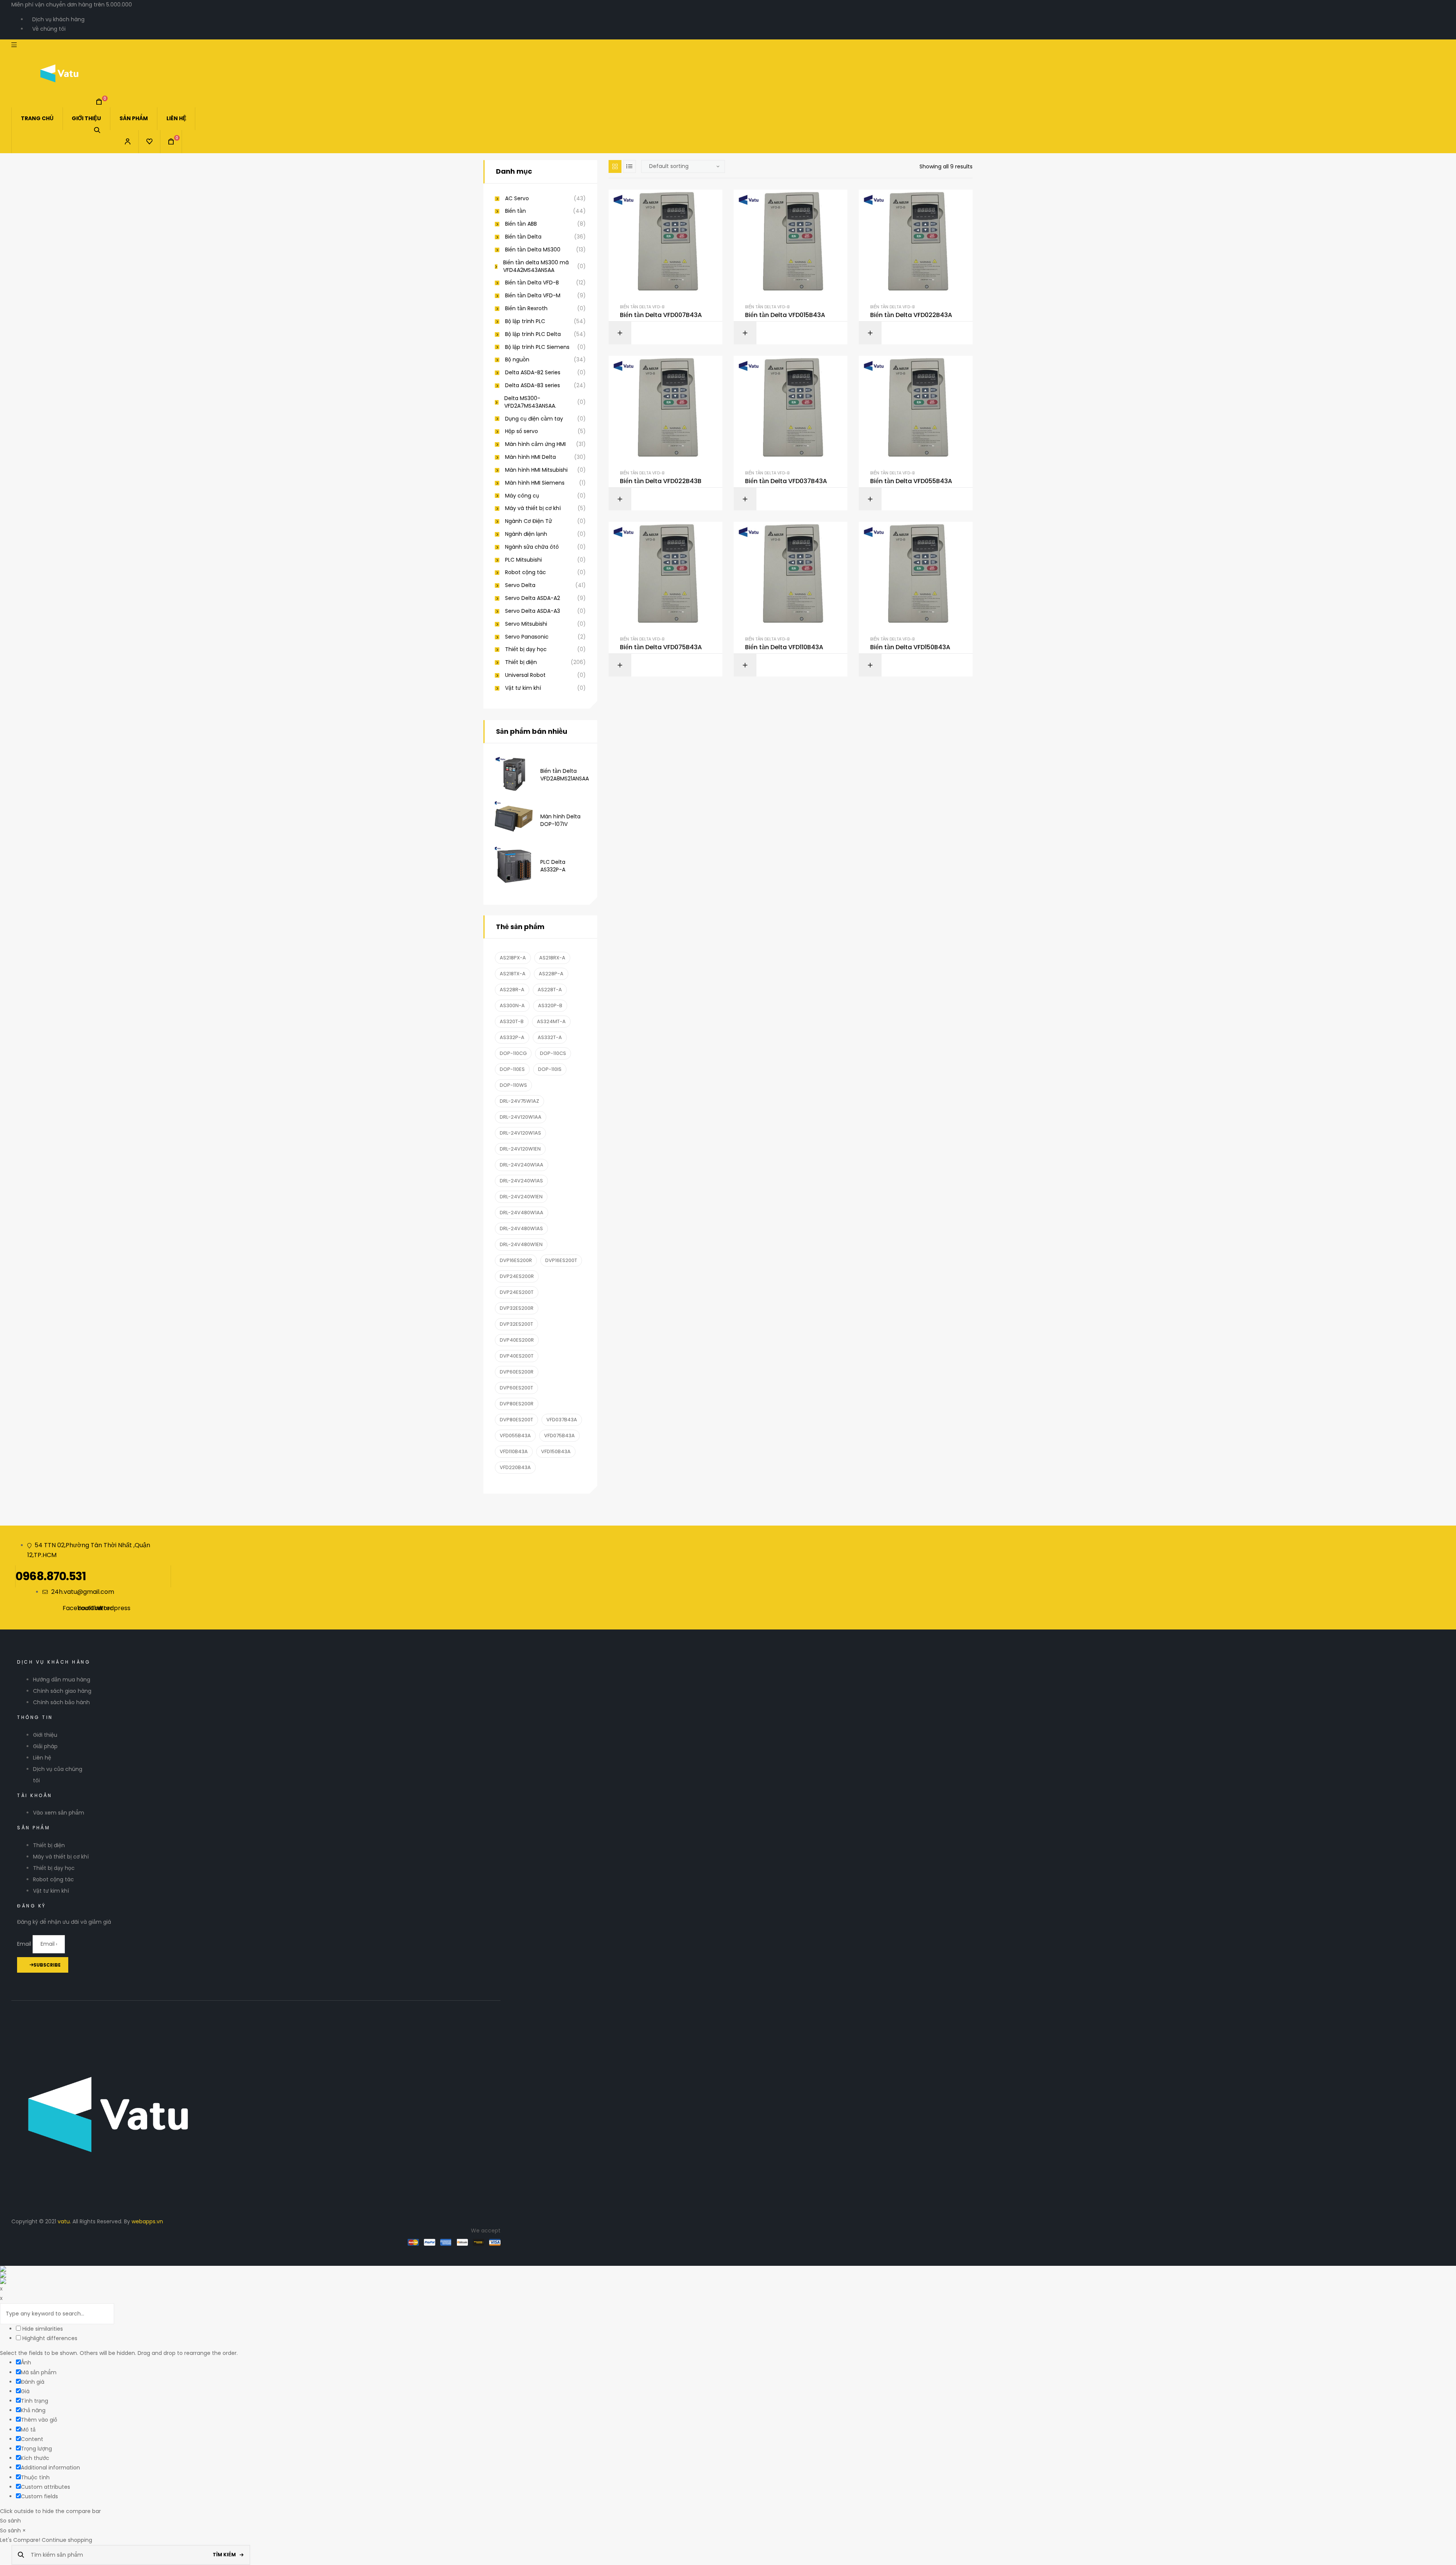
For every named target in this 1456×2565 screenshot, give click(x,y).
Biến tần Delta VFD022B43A (911, 315)
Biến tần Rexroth (526, 308)
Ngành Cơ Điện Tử (529, 521)
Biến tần (515, 211)
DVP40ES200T (517, 1356)
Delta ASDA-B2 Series (533, 373)
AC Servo (517, 199)
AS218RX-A (552, 958)
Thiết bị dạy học (526, 649)
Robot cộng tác (526, 572)
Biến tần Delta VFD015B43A (785, 315)
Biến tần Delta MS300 (533, 250)
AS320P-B (550, 1005)
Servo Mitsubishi (526, 624)
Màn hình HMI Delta (530, 457)
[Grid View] (615, 166)
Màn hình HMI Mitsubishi (536, 470)
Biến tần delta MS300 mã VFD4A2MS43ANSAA (536, 266)
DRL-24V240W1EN (521, 1197)
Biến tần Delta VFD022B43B (661, 481)
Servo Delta (520, 585)
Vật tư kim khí (523, 688)
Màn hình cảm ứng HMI (535, 444)
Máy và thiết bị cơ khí (533, 508)
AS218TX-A (513, 974)
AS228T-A (550, 990)
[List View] (629, 166)
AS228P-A (551, 974)
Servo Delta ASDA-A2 (533, 598)
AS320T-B (512, 1021)
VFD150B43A (556, 1451)
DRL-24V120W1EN (520, 1149)
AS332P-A (512, 1037)
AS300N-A (512, 1005)
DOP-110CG (513, 1053)
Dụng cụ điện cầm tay (534, 419)
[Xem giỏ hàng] (99, 102)
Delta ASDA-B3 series (533, 385)
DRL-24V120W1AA (521, 1117)
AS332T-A (550, 1037)
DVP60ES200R (517, 1372)
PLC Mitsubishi (523, 560)
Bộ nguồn (517, 360)
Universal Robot (525, 675)
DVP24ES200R (517, 1276)
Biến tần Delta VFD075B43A (661, 647)
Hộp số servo (522, 431)
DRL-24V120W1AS (520, 1133)
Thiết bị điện (521, 662)
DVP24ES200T (517, 1292)
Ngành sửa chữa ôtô (532, 547)
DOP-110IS (550, 1069)
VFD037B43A (562, 1420)
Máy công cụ (522, 496)
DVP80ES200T (516, 1420)
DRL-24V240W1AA (522, 1165)
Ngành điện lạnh (526, 534)
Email (25, 1944)
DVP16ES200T (561, 1260)
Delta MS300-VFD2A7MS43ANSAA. (530, 402)
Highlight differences (49, 2338)
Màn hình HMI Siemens (535, 483)
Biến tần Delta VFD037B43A (786, 481)
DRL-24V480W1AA (522, 1213)
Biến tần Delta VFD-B (642, 307)
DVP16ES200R (516, 1260)
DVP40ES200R (517, 1340)
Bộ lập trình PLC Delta (533, 334)
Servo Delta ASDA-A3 (533, 611)
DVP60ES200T (516, 1388)
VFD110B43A (514, 1451)
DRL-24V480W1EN (521, 1244)
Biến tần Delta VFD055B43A (911, 481)
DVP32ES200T (516, 1324)
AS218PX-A (513, 958)
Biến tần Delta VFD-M (533, 296)
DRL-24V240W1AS (521, 1181)
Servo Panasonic (527, 637)
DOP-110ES (512, 1069)
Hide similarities (42, 2329)
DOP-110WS (513, 1085)
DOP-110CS (553, 1053)
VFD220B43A (515, 1467)
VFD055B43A (515, 1436)
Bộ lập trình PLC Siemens (537, 347)
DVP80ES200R (517, 1404)
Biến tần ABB (521, 224)
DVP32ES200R (517, 1308)
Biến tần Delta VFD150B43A (910, 647)
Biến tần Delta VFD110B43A (784, 647)
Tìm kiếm (224, 2555)
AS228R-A (512, 990)
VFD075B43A (559, 1436)
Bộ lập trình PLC (525, 321)
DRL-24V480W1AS (521, 1228)
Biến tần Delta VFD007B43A (661, 315)
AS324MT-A (551, 1021)
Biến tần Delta (523, 237)
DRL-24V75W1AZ (519, 1101)
